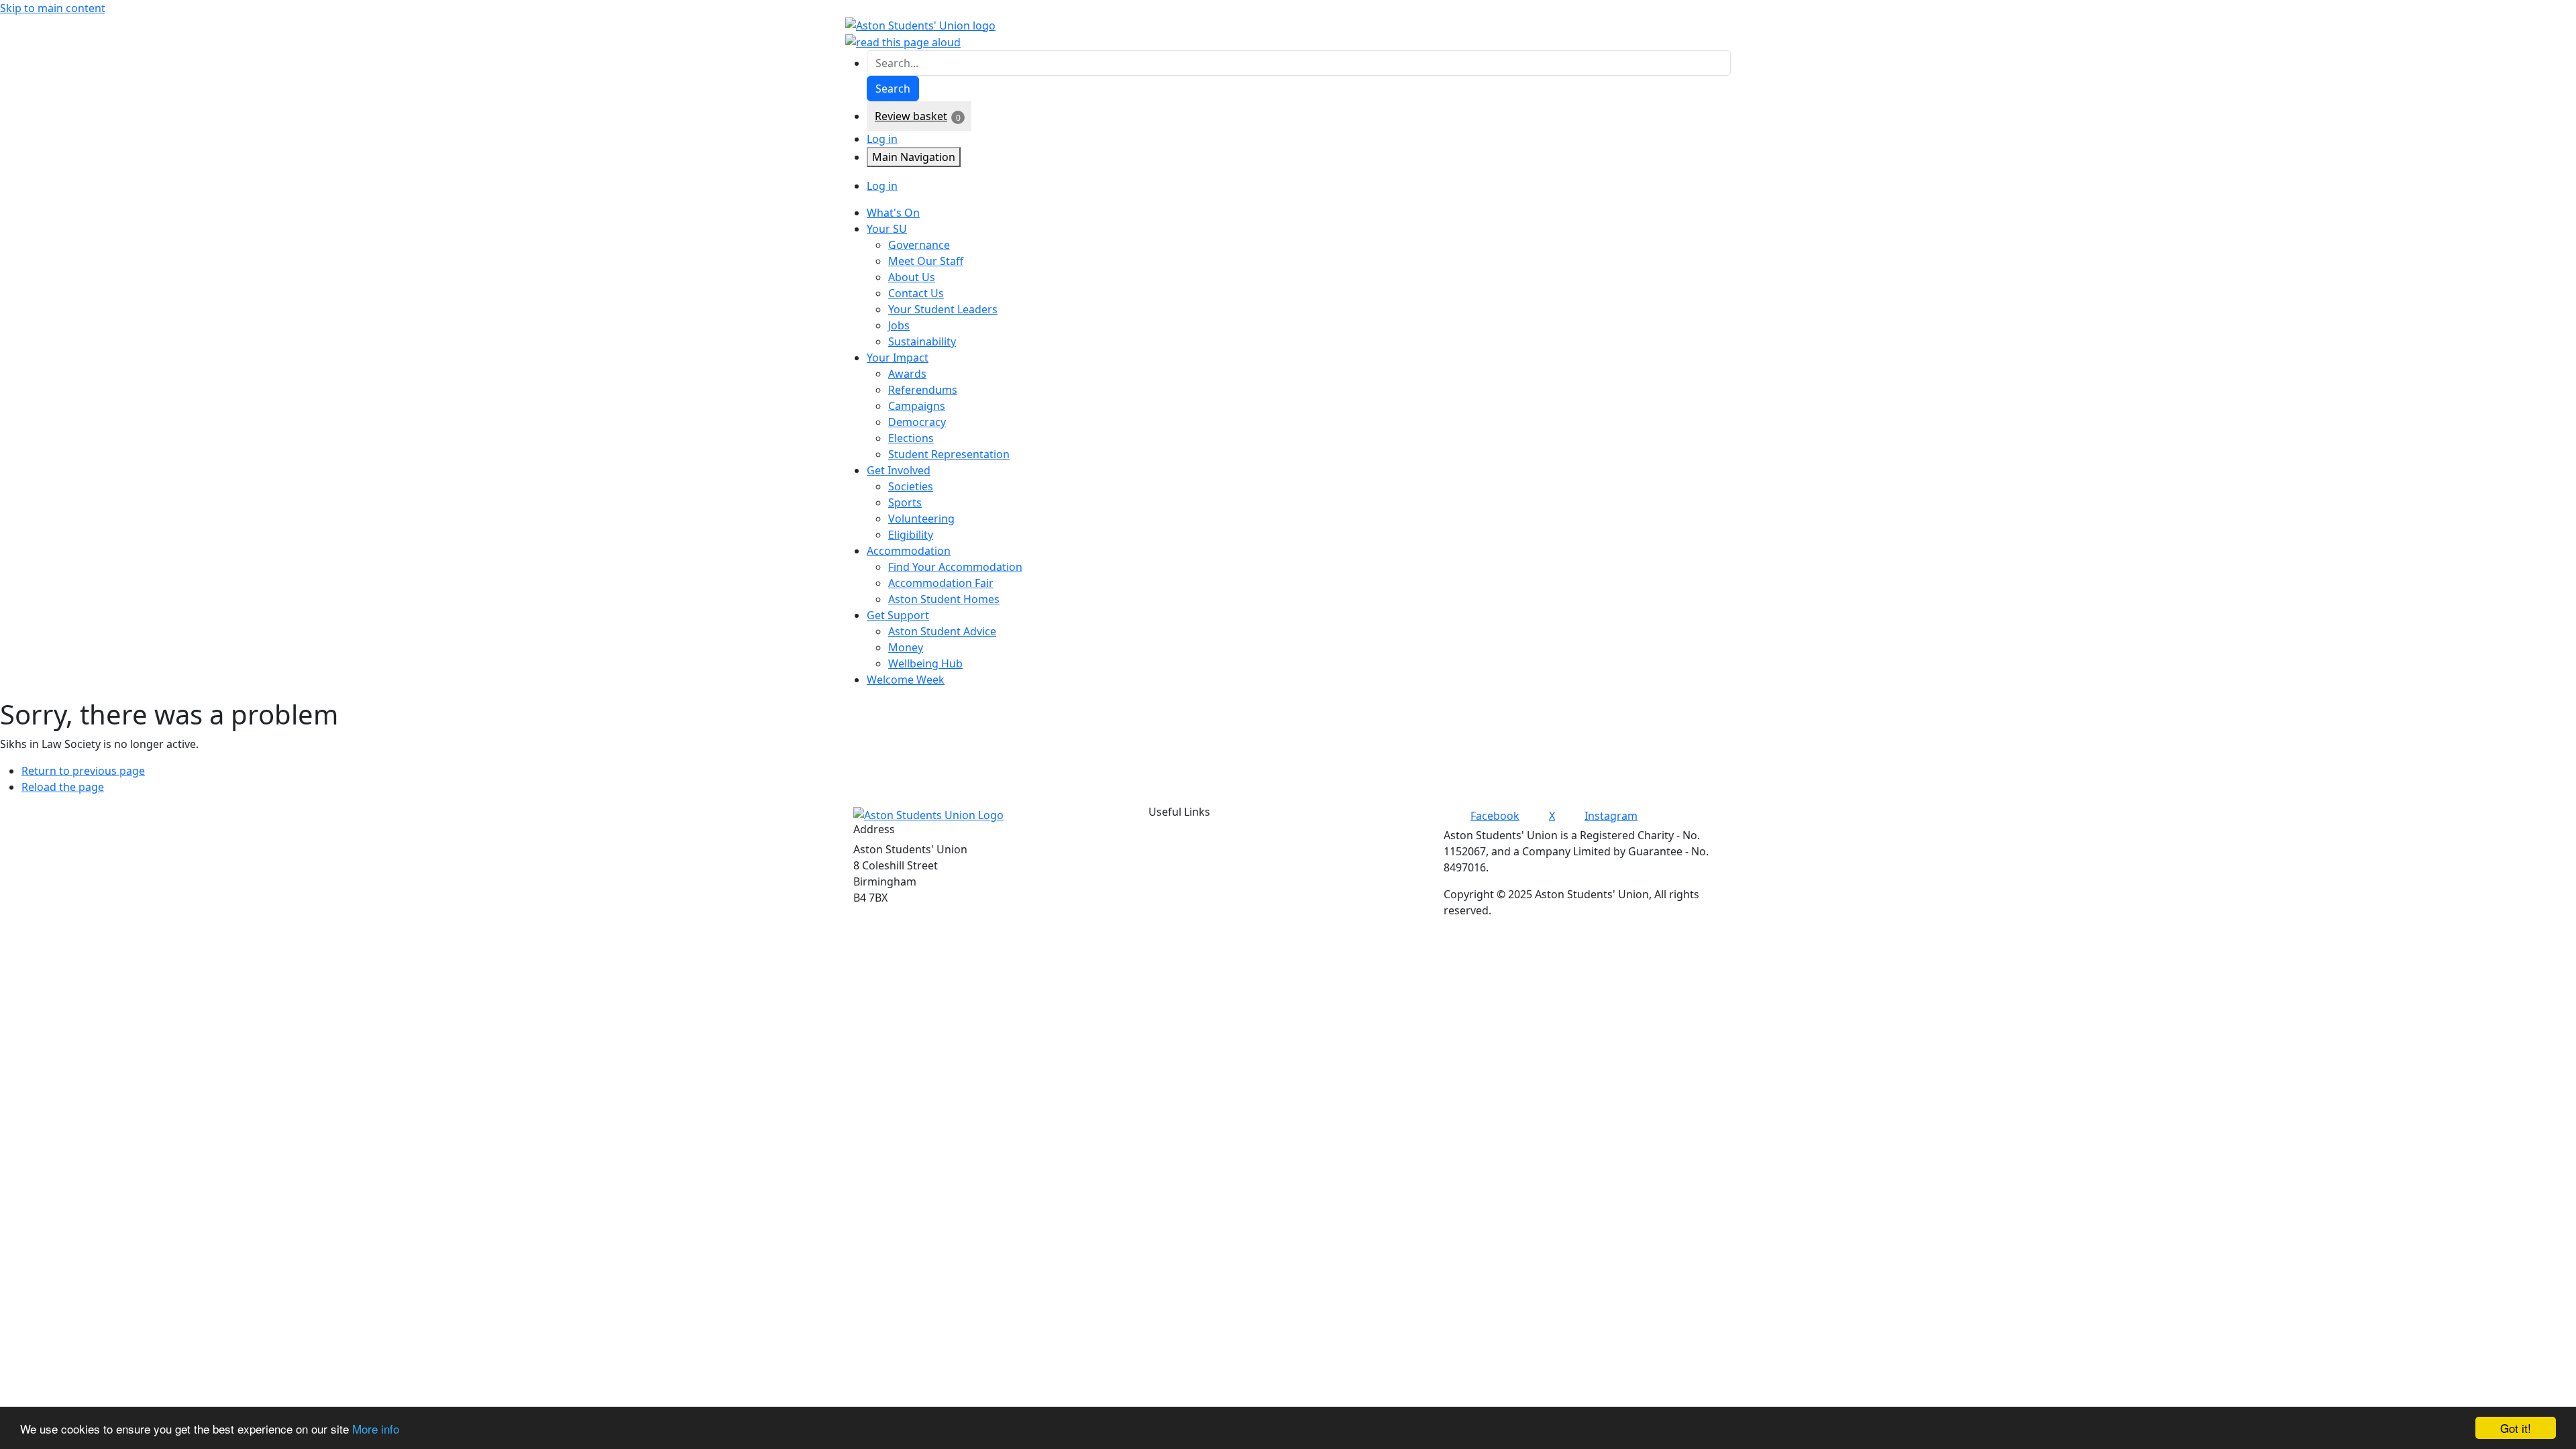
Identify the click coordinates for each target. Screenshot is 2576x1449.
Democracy (917, 422)
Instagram (1611, 816)
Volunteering (921, 519)
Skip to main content (53, 8)
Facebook (1495, 816)
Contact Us (916, 293)
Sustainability (922, 341)
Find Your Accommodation (955, 567)
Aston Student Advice (942, 631)
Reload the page (63, 787)
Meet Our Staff (926, 261)
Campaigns (917, 406)
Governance (919, 245)
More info (376, 1429)
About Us (912, 277)
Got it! (2516, 1428)
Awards (907, 374)
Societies (911, 486)
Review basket (911, 116)
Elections (911, 438)
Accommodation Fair (941, 583)
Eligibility (911, 535)
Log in (882, 139)
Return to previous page (83, 771)
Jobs (899, 325)
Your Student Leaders (943, 309)
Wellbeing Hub (925, 663)
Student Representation (949, 454)
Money (906, 647)
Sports (905, 502)
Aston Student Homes (944, 599)
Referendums (923, 390)
